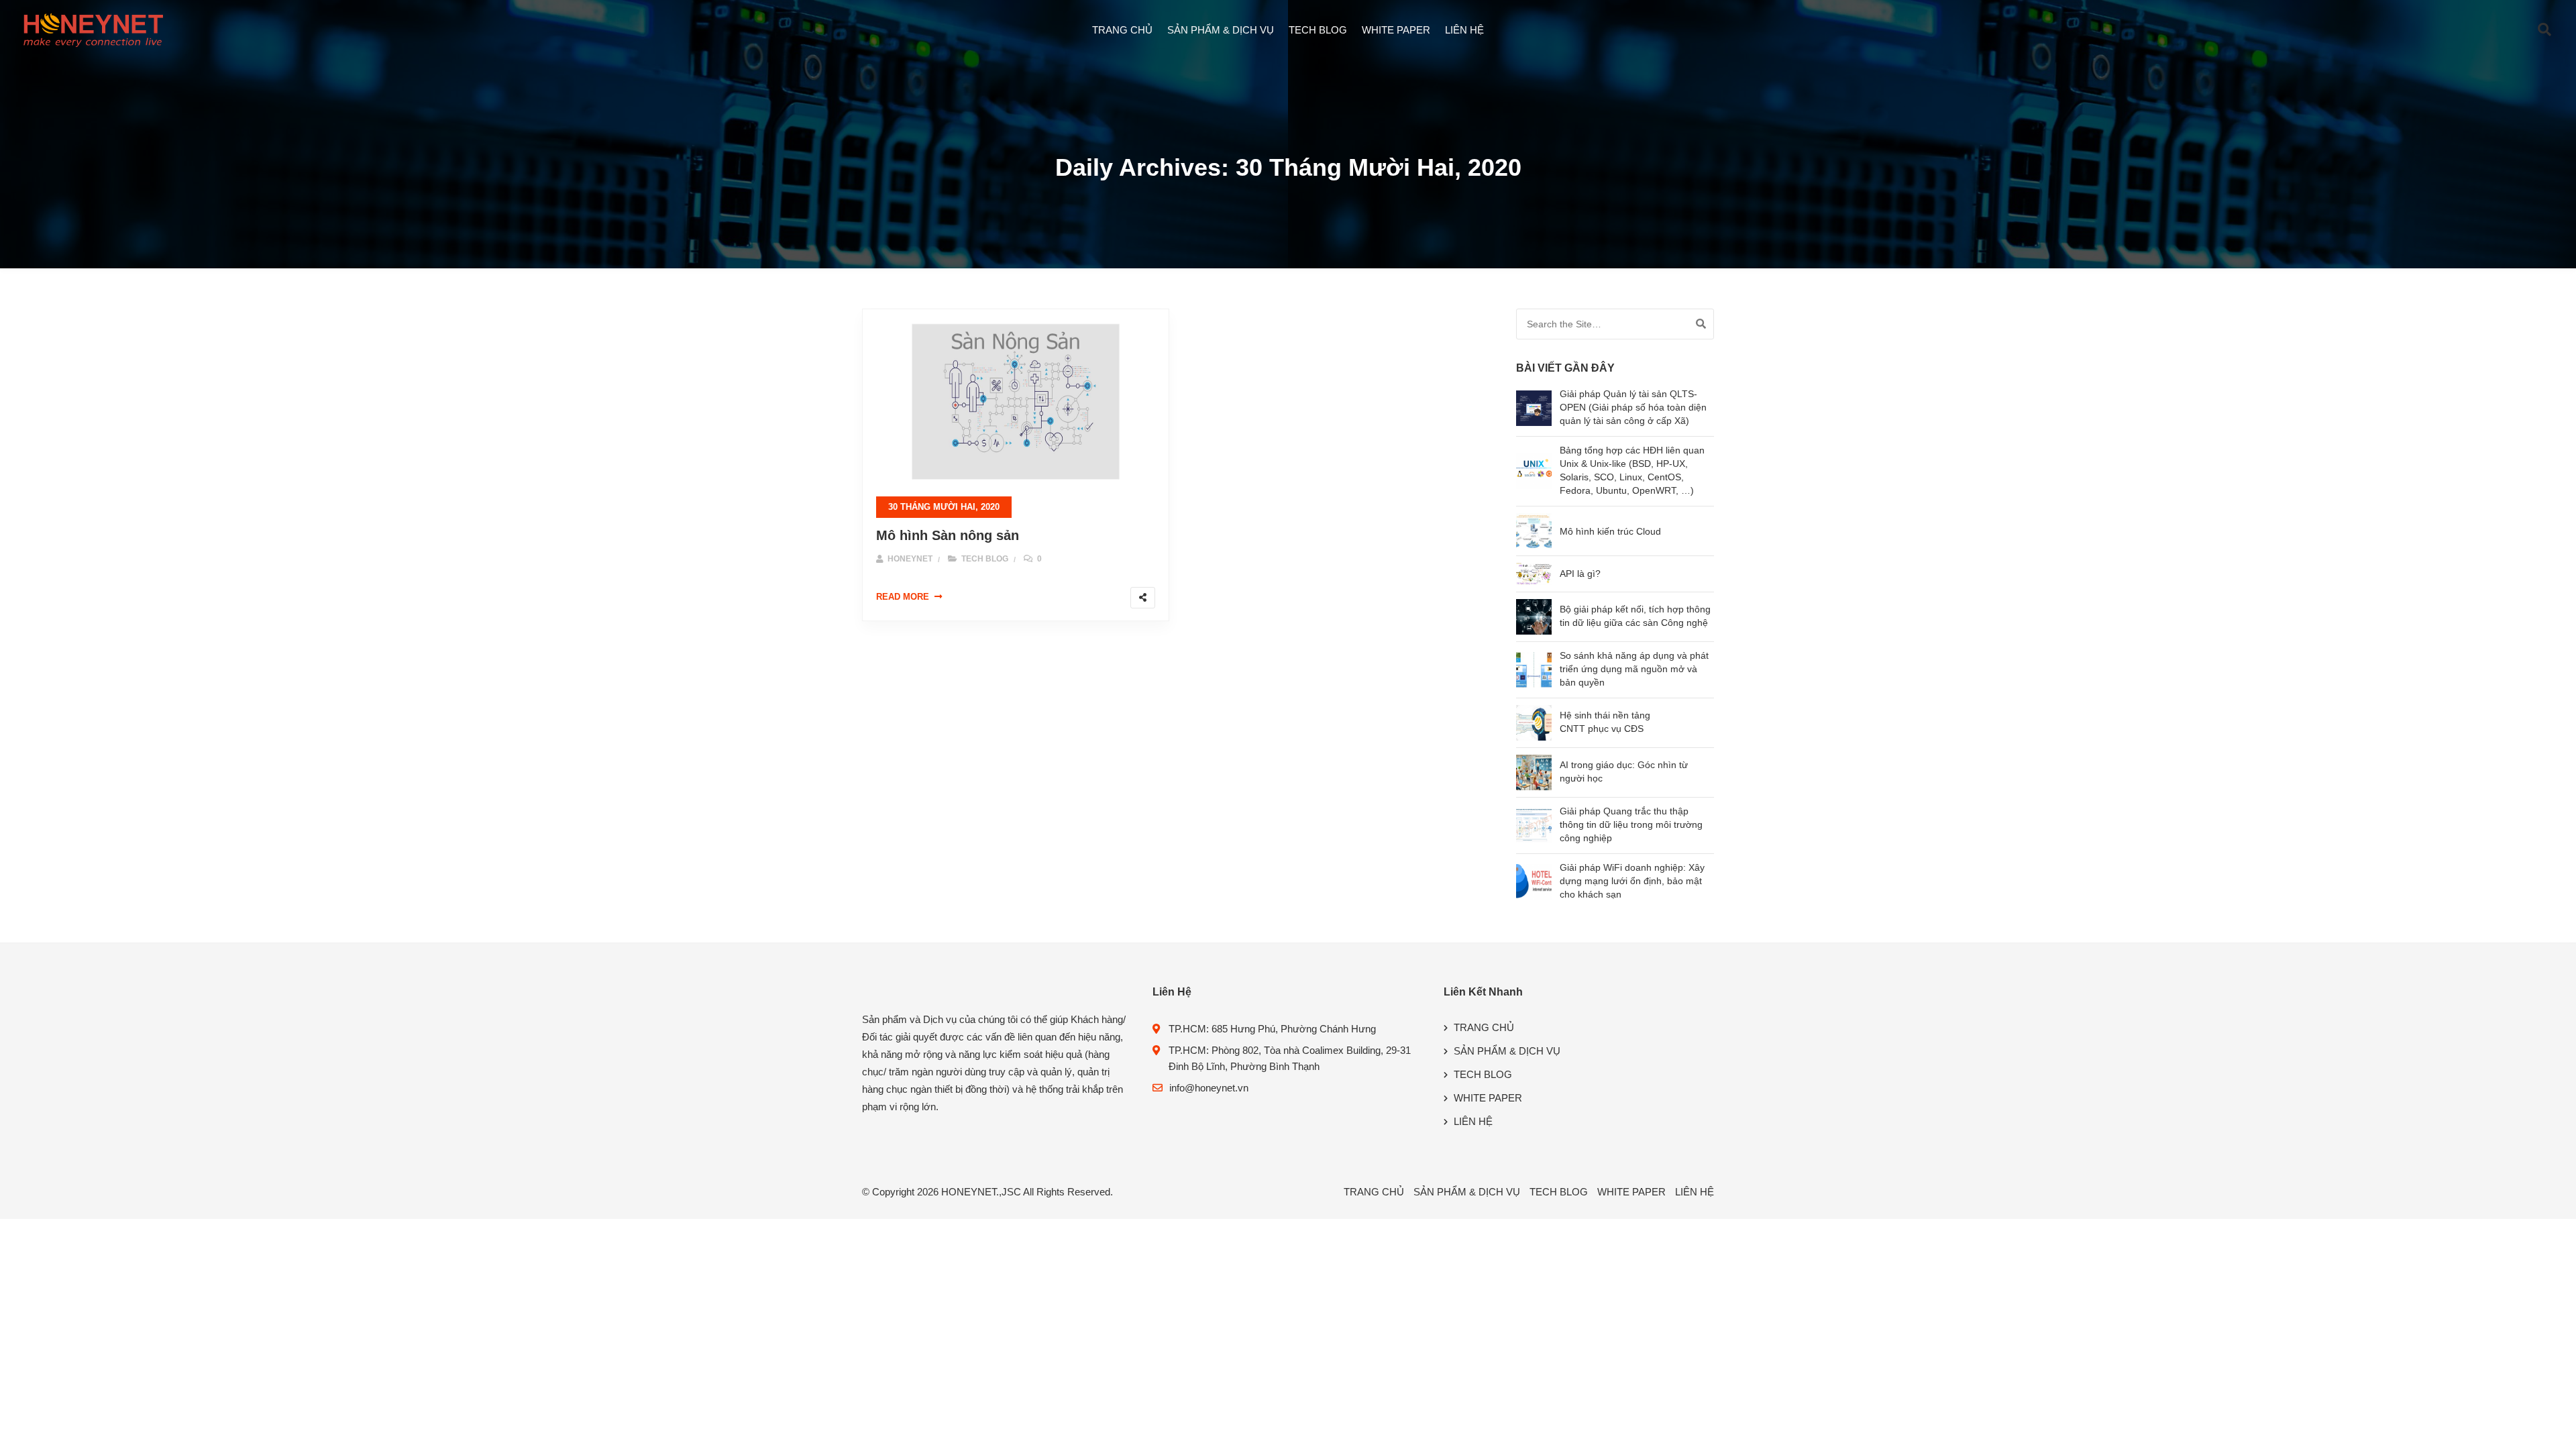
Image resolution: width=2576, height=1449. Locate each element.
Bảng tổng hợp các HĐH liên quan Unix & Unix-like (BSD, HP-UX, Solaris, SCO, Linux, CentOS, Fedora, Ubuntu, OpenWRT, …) (1632, 470)
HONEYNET (909, 559)
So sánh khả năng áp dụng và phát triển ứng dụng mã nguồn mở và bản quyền (1634, 669)
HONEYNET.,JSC (981, 1192)
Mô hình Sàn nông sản (948, 535)
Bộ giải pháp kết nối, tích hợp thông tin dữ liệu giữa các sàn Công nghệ (1635, 616)
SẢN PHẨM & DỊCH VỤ (1221, 30)
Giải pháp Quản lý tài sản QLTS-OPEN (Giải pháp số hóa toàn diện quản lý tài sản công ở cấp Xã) (1633, 407)
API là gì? (1580, 574)
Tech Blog (985, 559)
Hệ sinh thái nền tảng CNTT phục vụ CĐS (1605, 722)
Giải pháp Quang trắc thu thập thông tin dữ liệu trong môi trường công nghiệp (1631, 824)
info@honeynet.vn (1209, 1088)
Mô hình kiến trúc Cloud (1610, 531)
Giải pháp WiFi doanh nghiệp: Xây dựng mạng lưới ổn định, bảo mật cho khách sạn (1632, 881)
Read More (903, 597)
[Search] (1701, 324)
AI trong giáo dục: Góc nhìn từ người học (1624, 771)
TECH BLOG (1318, 30)
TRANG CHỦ (1122, 30)
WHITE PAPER (1396, 30)
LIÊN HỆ (1464, 30)
